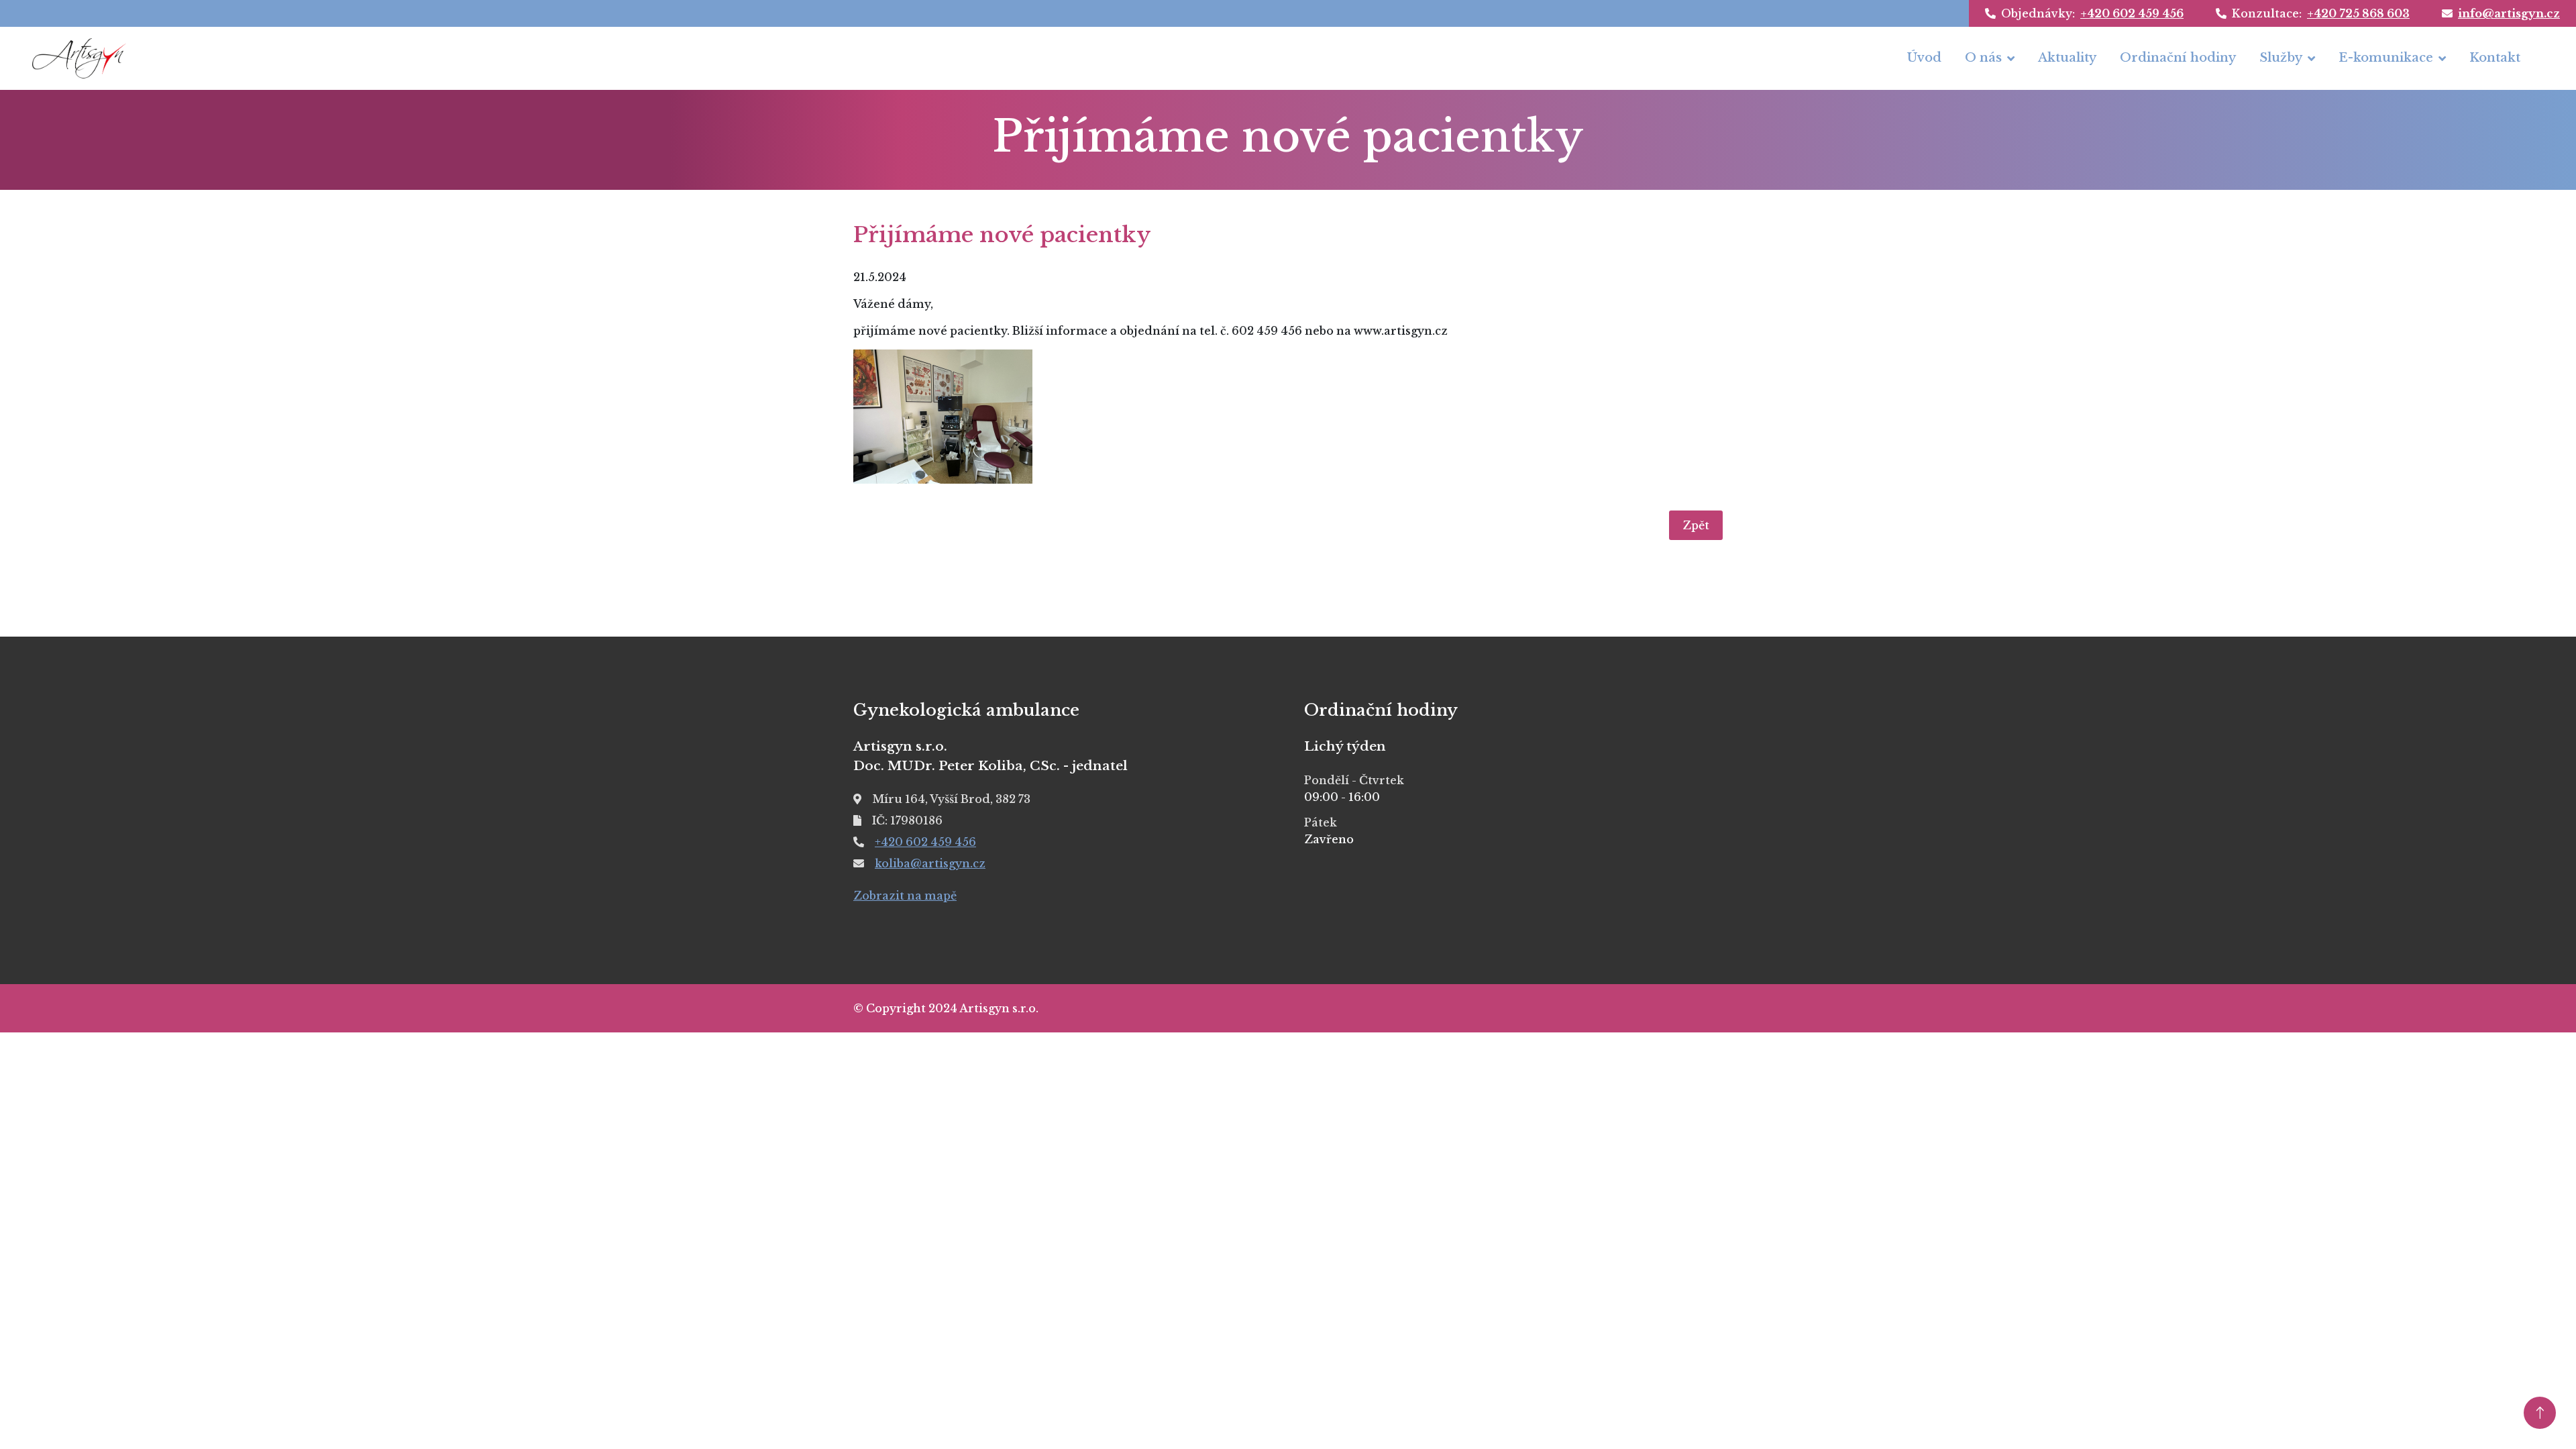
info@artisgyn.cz (2509, 13)
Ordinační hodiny (2178, 58)
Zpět (1696, 525)
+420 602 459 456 (2132, 13)
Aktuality (2067, 58)
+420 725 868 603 (2358, 13)
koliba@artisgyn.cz (930, 863)
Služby (2281, 58)
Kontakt (2495, 58)
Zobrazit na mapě (905, 896)
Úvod (1924, 58)
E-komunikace (2386, 58)
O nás (1983, 58)
